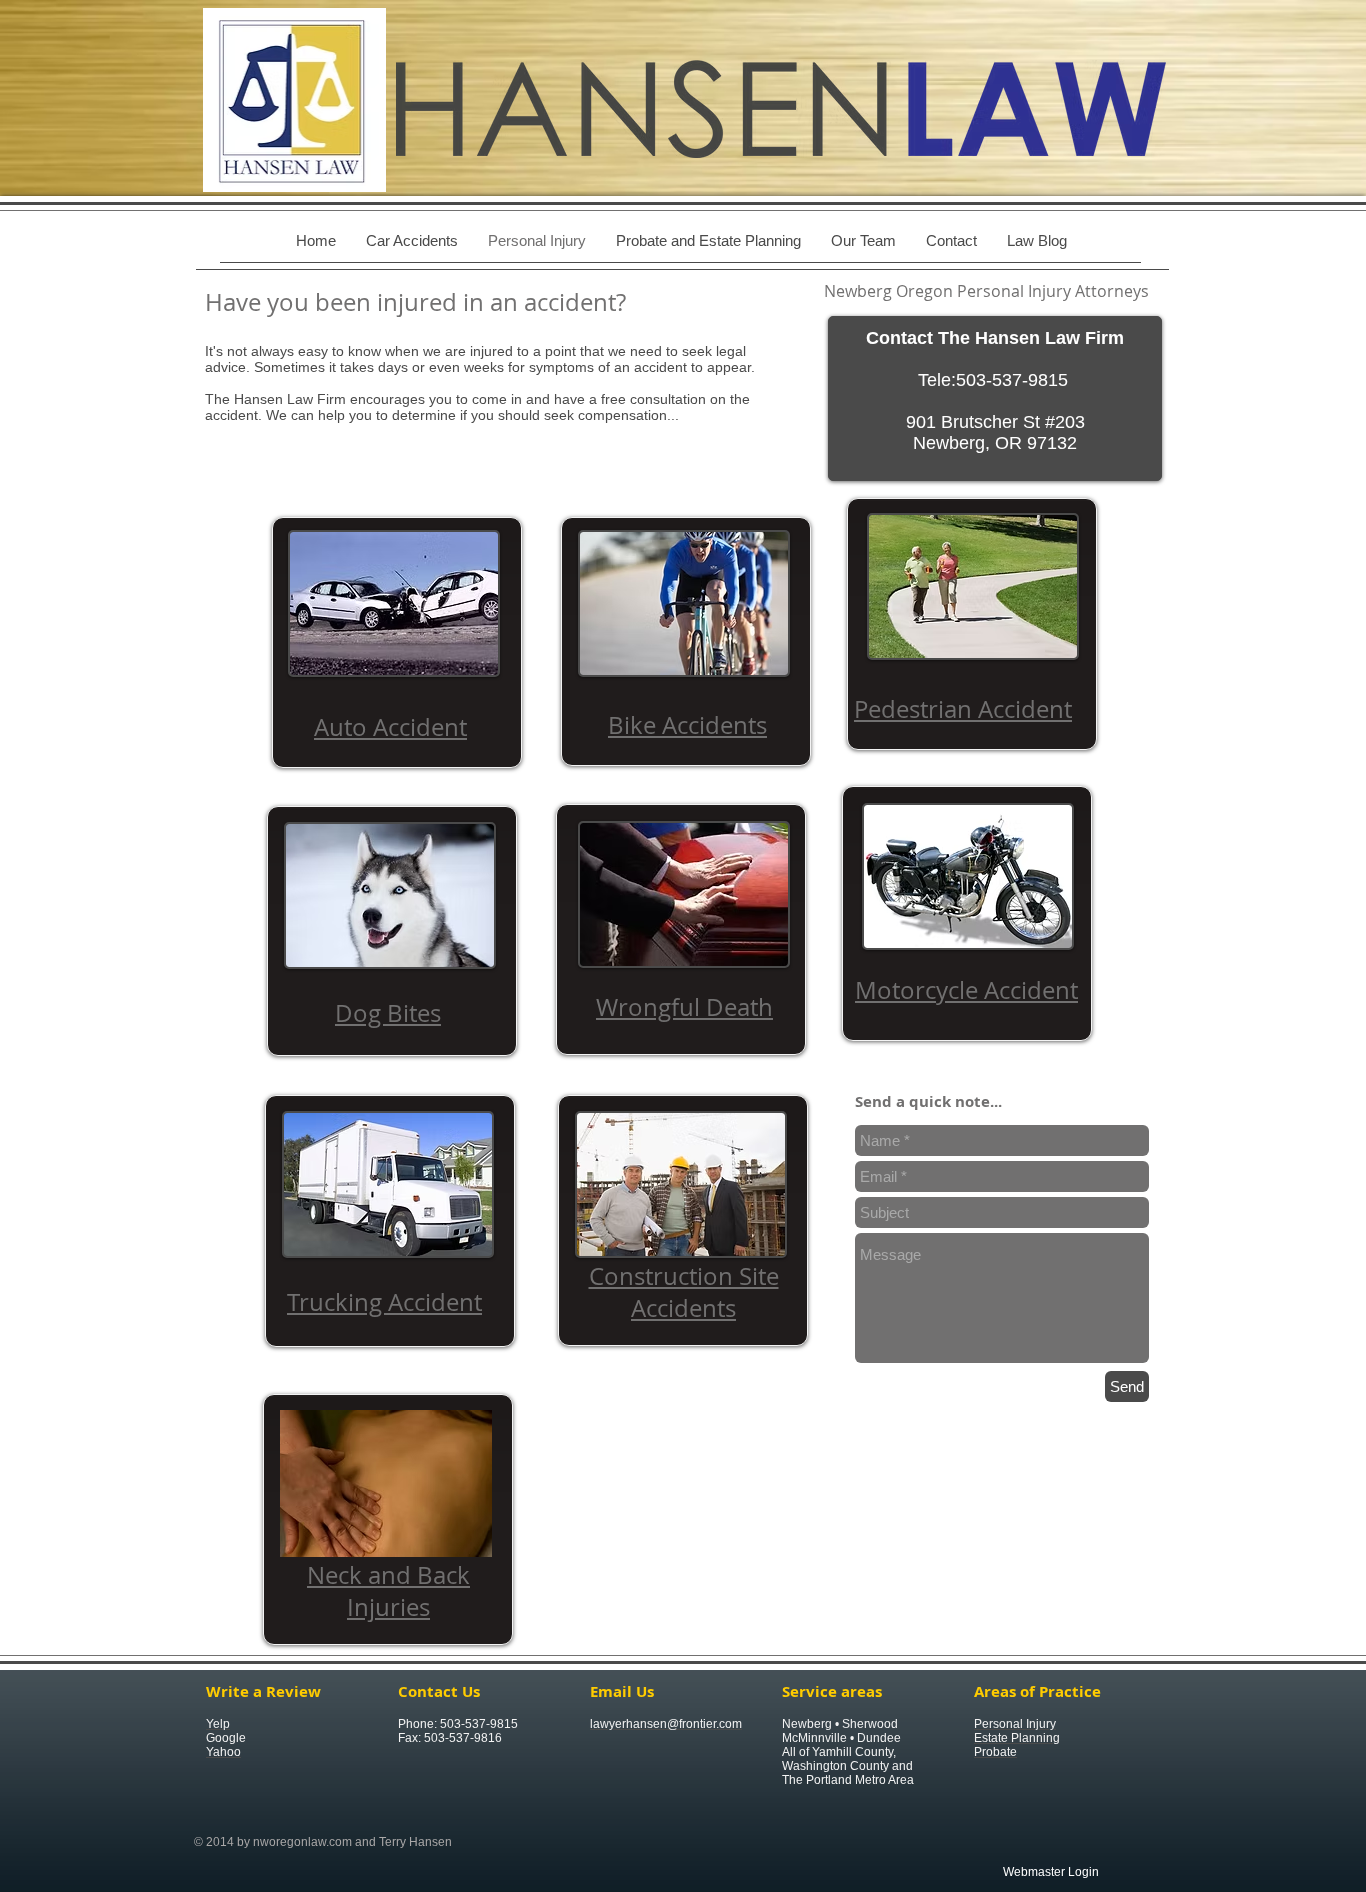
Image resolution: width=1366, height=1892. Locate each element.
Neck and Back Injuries (388, 1591)
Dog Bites (388, 1013)
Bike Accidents (687, 725)
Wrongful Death (684, 1007)
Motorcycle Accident (966, 990)
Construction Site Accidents (684, 1292)
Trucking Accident (384, 1302)
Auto (340, 727)
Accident (417, 727)
